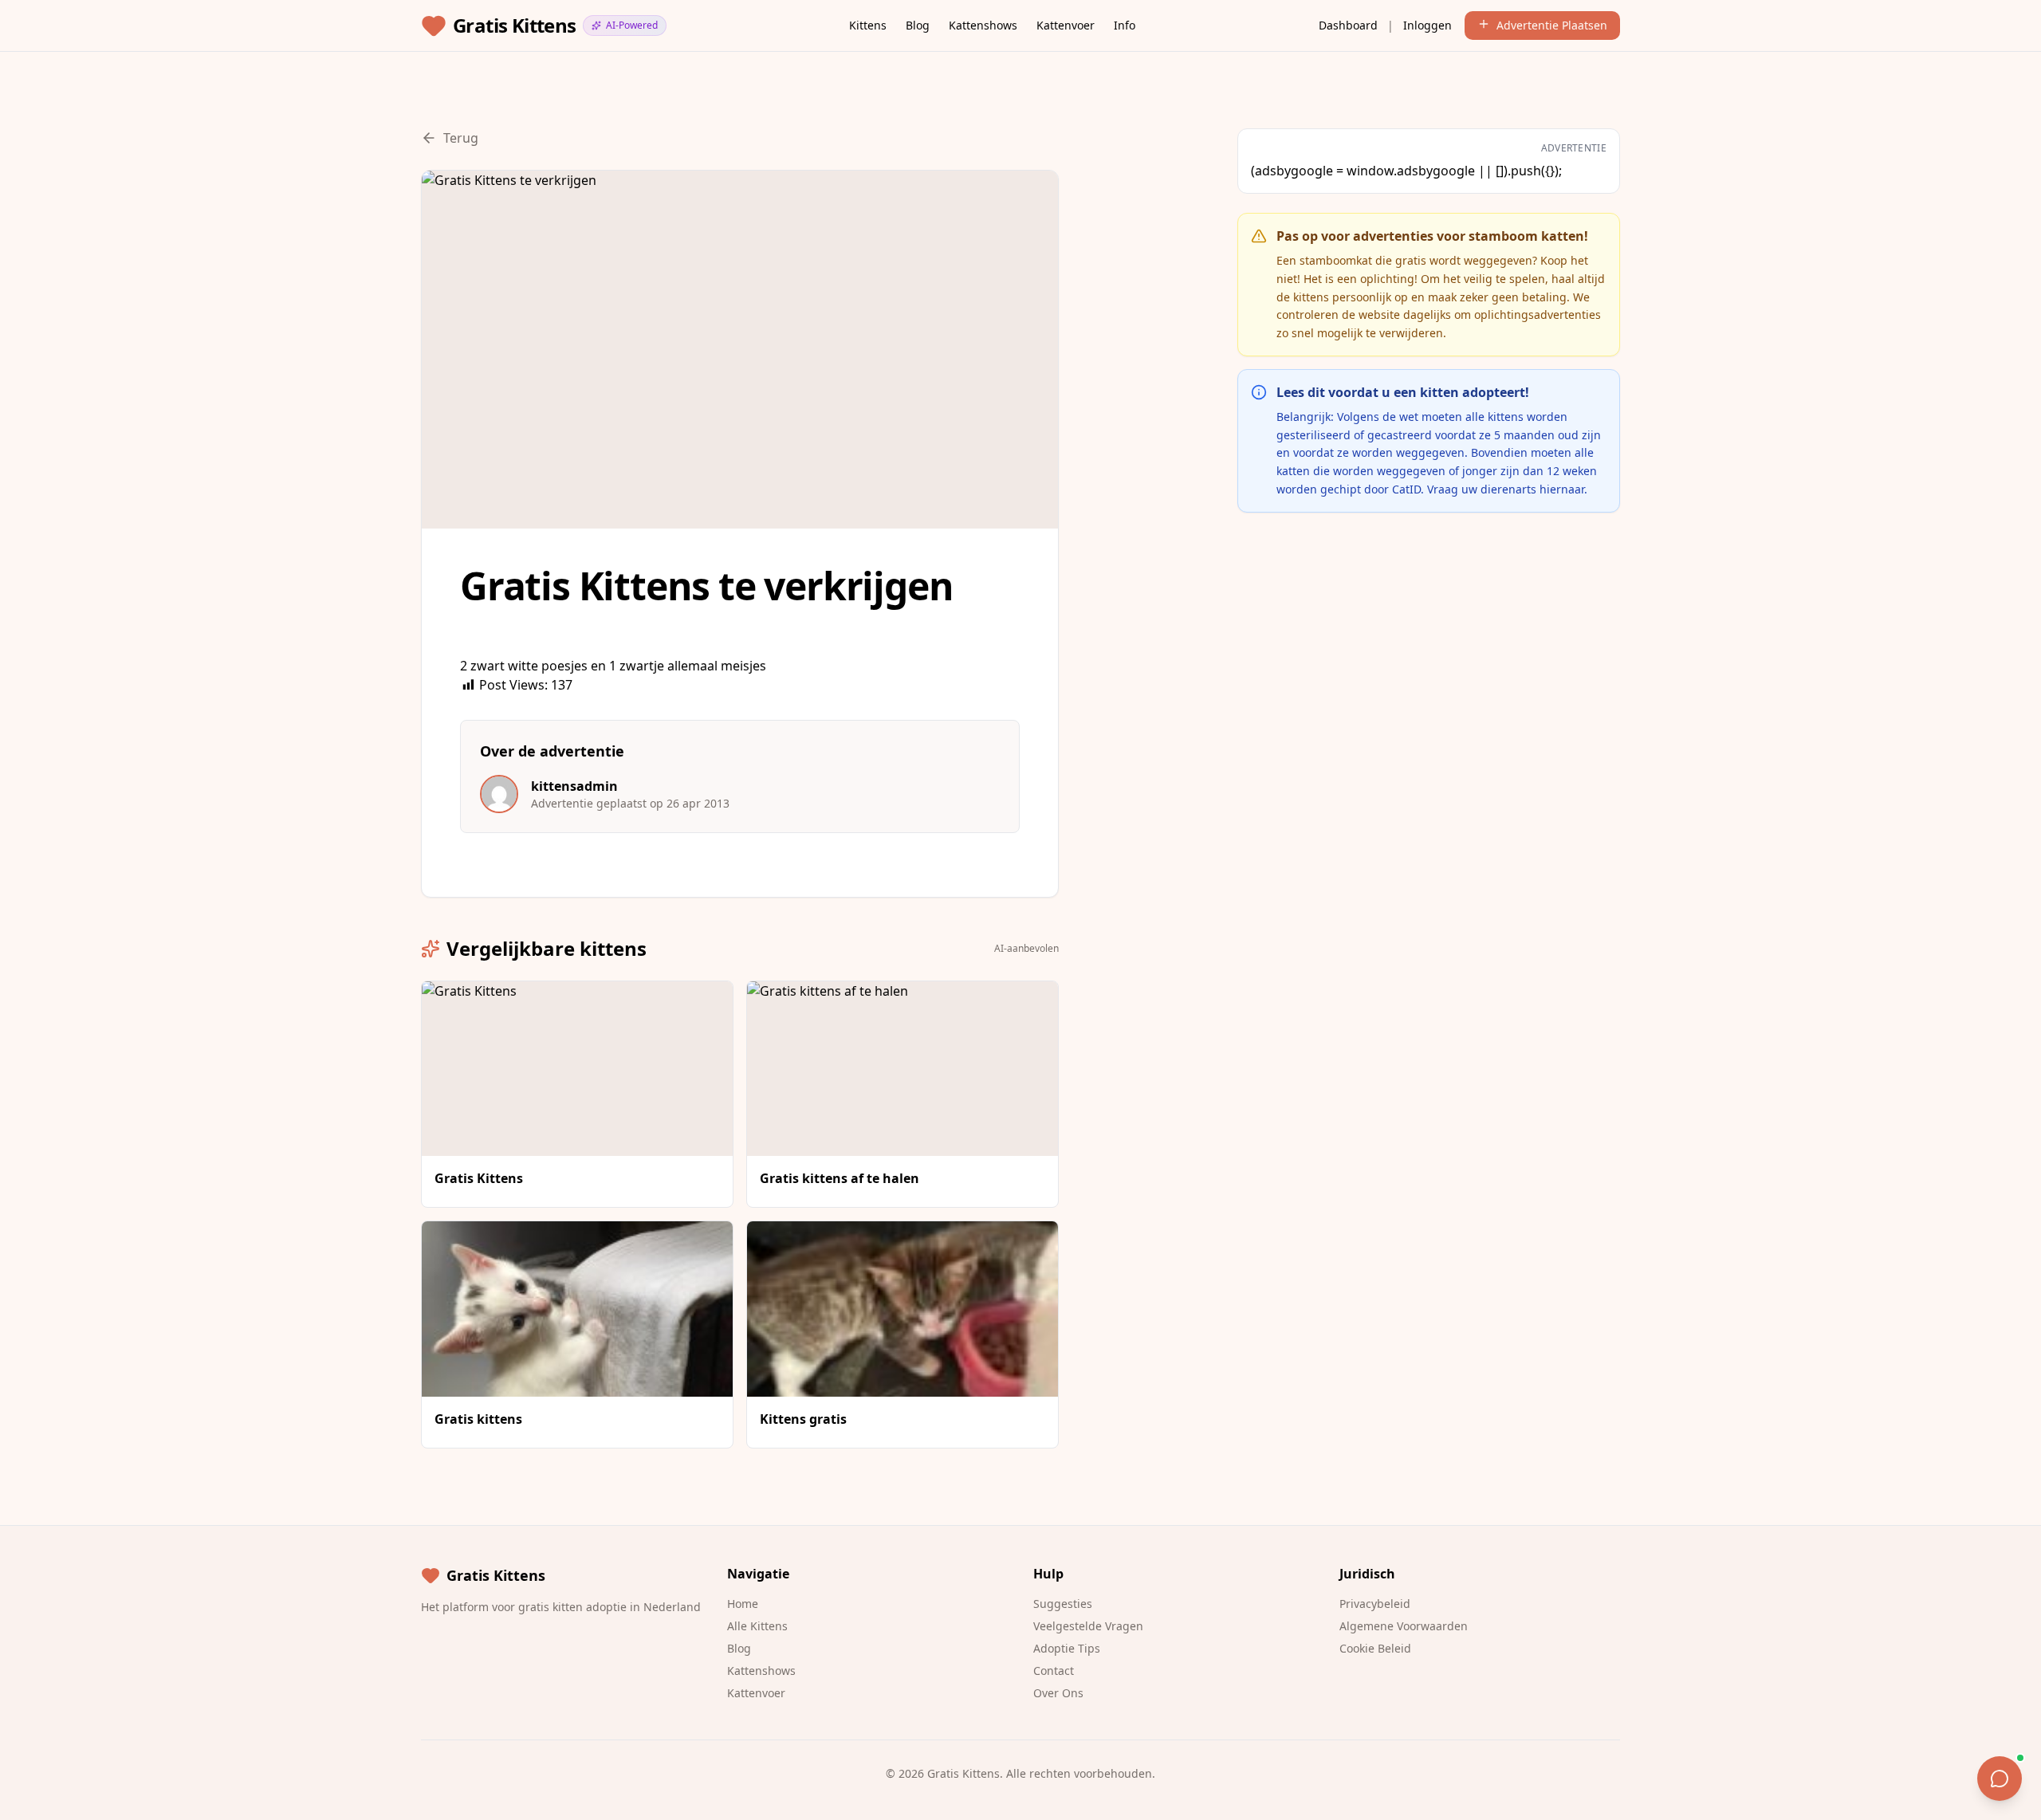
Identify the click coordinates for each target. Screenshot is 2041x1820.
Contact (1054, 1671)
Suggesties (1063, 1604)
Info (1125, 25)
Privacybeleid (1375, 1604)
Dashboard (1348, 25)
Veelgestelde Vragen (1088, 1626)
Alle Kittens (757, 1626)
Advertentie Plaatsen (1552, 25)
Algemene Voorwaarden (1404, 1626)
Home (743, 1604)
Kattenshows (983, 25)
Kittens (868, 25)
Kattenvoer (1066, 25)
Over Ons (1058, 1693)
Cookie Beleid (1375, 1648)
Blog (918, 25)
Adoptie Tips (1067, 1648)
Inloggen (1428, 25)
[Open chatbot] (2000, 1779)
